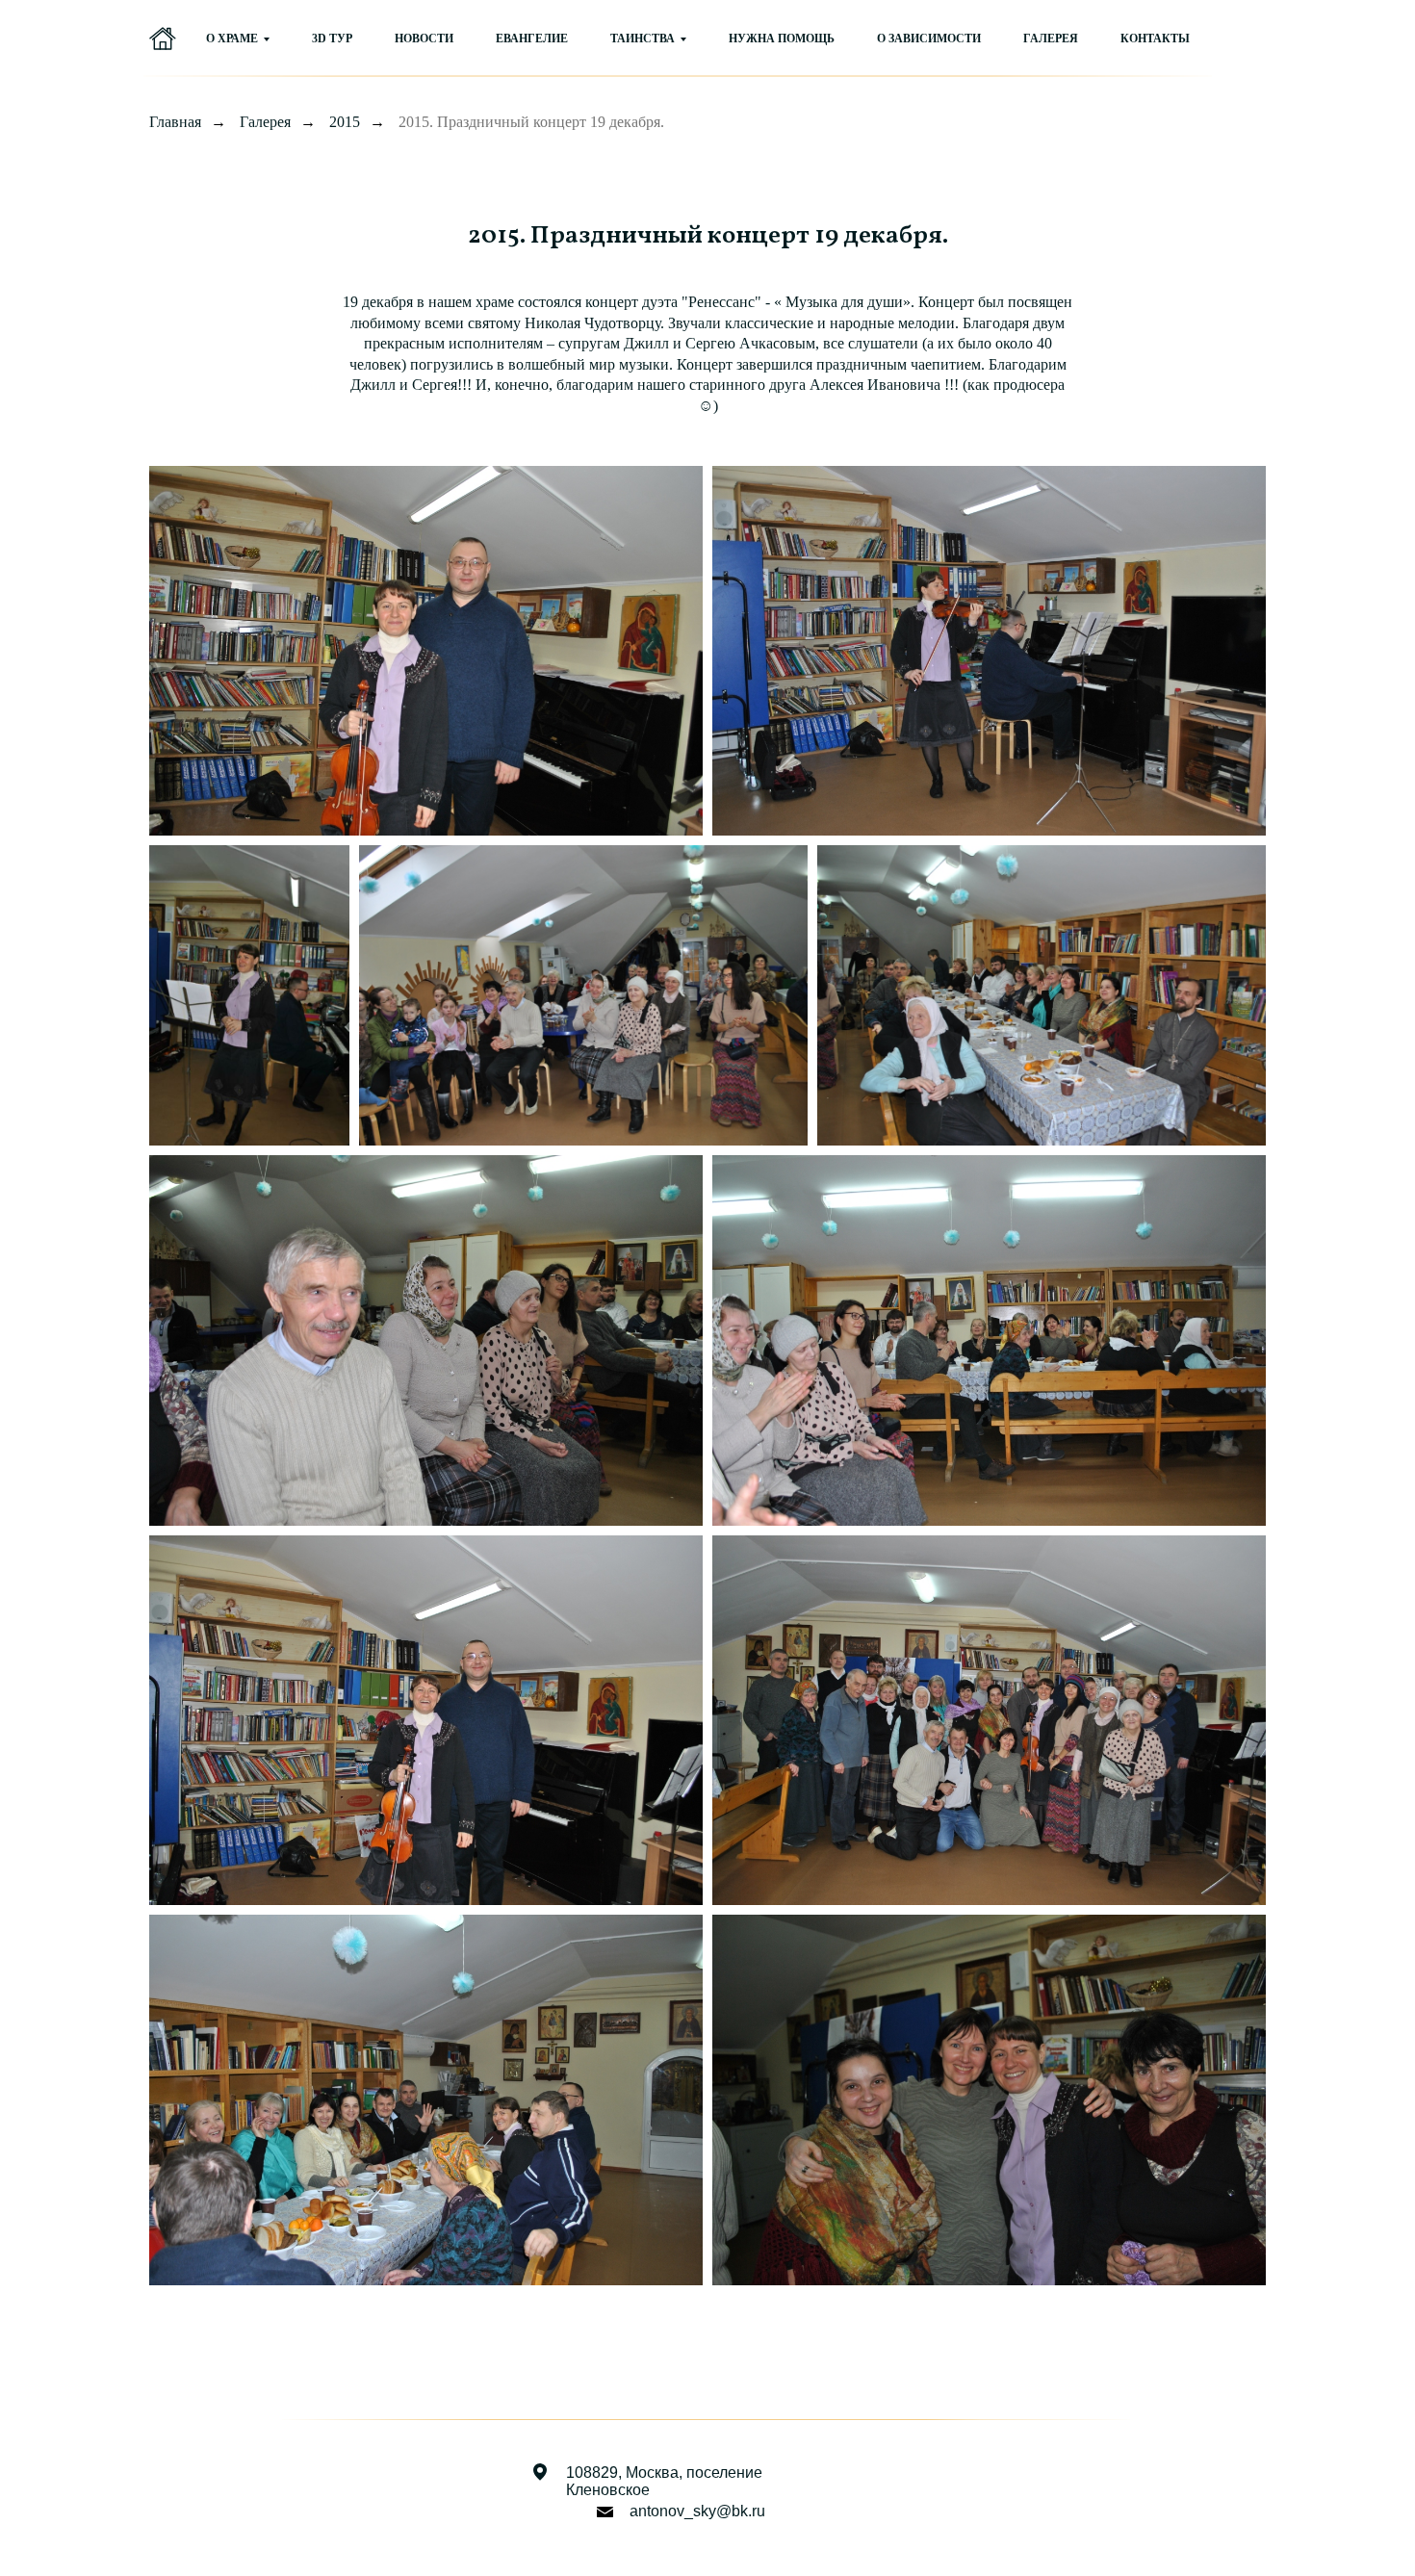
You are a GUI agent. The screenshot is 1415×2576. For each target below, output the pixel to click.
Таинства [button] (643, 39)
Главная (175, 122)
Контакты (1155, 39)
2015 (345, 122)
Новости (424, 39)
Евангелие (532, 39)
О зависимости (929, 39)
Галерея (1051, 39)
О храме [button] (232, 39)
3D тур (332, 39)
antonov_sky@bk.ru (697, 2511)
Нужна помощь (782, 39)
